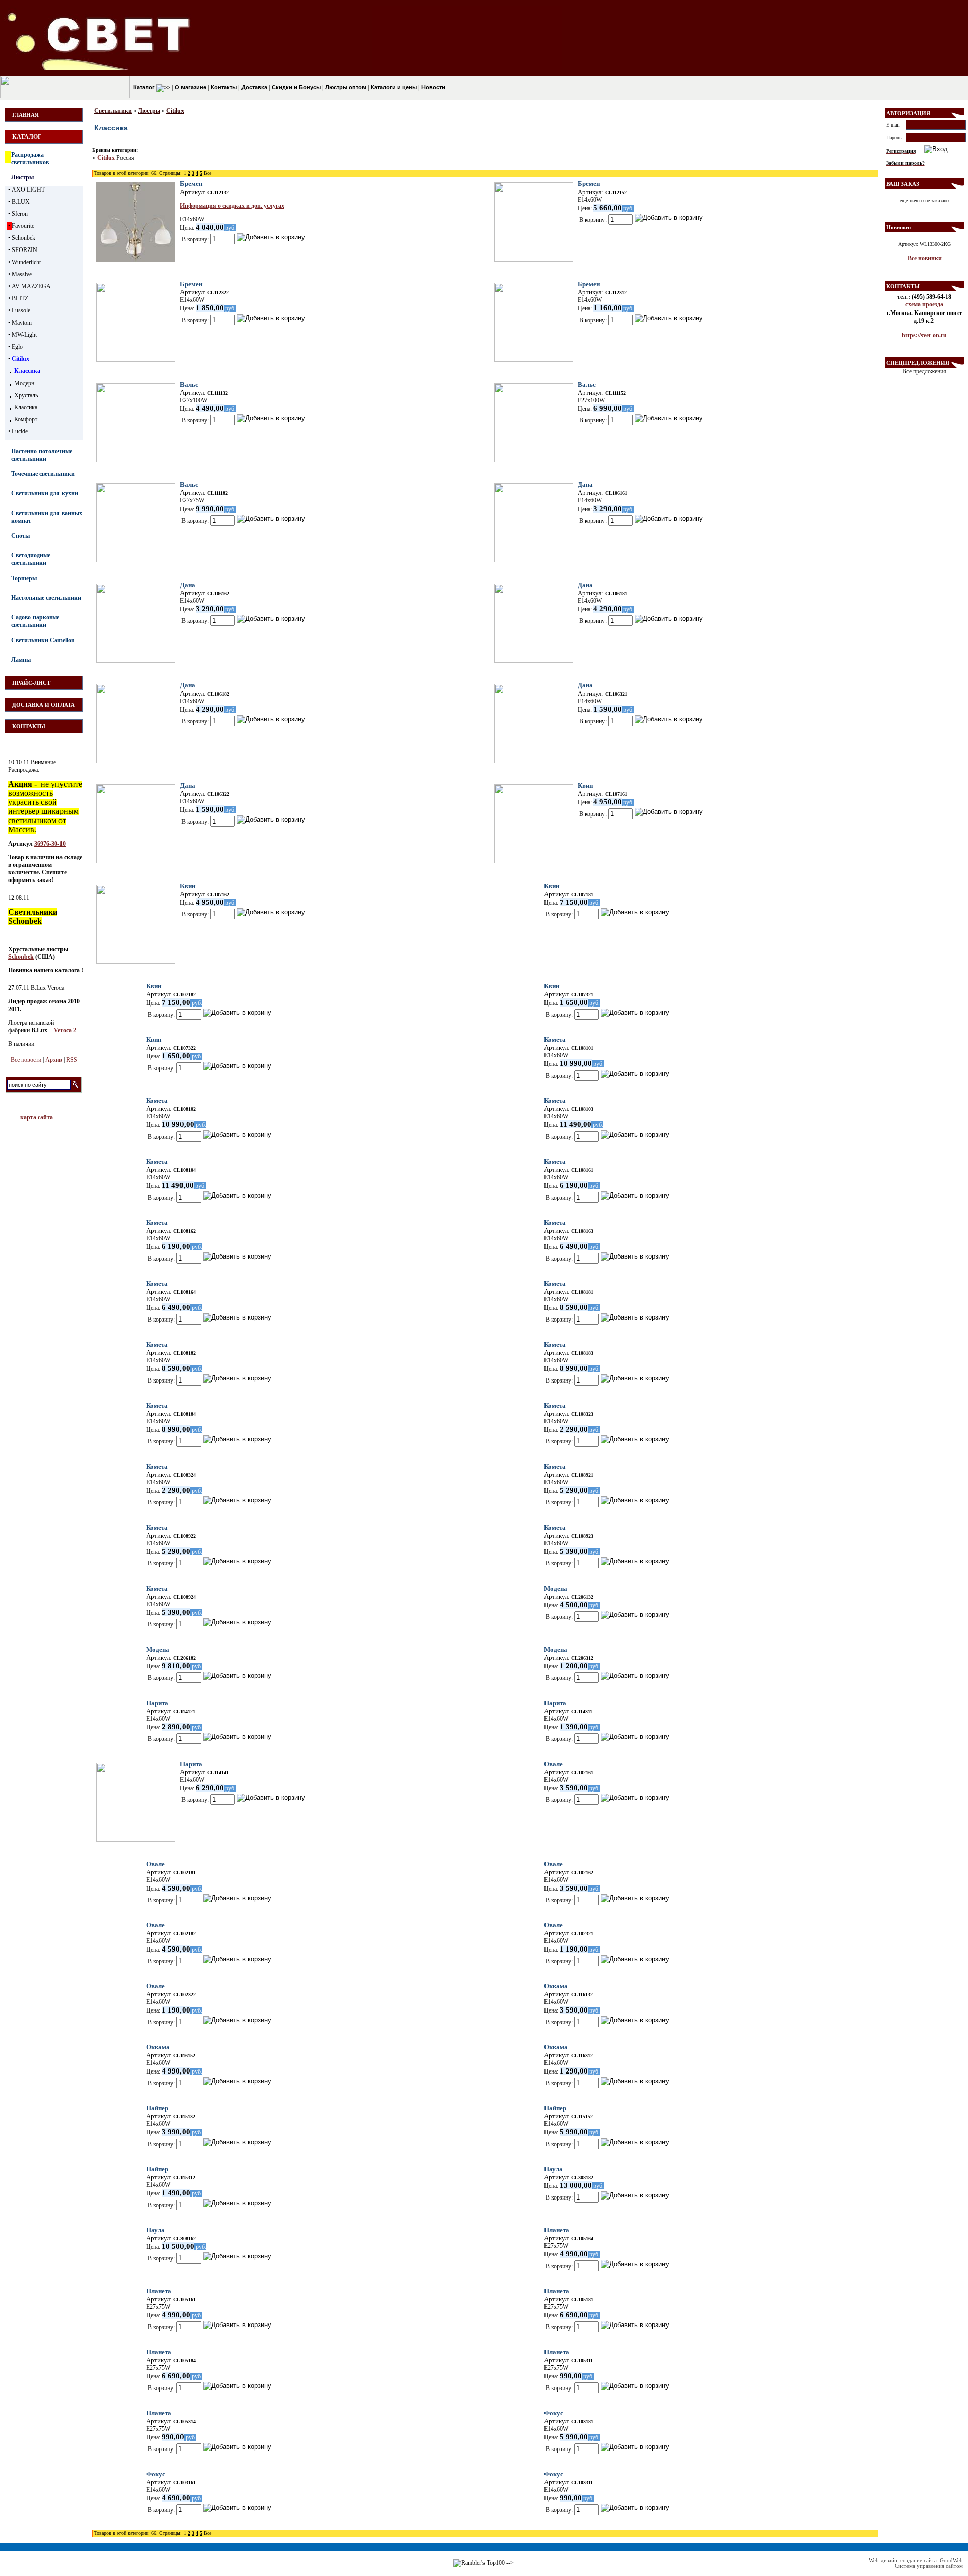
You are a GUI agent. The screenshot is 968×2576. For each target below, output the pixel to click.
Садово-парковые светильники (35, 621)
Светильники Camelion (43, 640)
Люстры (22, 177)
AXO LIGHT (28, 190)
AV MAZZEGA (31, 286)
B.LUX (21, 202)
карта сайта (37, 1117)
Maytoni (22, 323)
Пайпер (157, 2108)
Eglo (17, 347)
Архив (54, 1060)
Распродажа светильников (30, 159)
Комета (555, 1040)
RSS (72, 1060)
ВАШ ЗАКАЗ (903, 184)
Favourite (23, 226)
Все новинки (925, 258)
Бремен (191, 184)
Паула (553, 2169)
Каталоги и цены (393, 87)
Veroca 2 (65, 1030)
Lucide (20, 431)
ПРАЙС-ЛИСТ (31, 683)
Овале (553, 1764)
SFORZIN (24, 250)
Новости (433, 87)
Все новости (26, 1060)
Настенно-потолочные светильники (42, 455)
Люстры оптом (345, 87)
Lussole (21, 310)
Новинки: (899, 227)
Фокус (554, 2413)
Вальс (189, 384)
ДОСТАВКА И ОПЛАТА (43, 705)
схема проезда (924, 304)
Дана (585, 485)
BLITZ (20, 298)
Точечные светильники (43, 474)
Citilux (20, 359)
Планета (557, 2230)
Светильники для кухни (45, 493)
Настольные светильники (46, 598)
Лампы (21, 660)
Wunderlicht (26, 262)
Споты (20, 536)
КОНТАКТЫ (29, 726)
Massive (22, 274)
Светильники (113, 111)
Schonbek (23, 238)
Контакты (223, 87)
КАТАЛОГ (27, 137)
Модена (556, 1588)
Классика (27, 371)
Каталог (144, 87)
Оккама (556, 1986)
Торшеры (24, 578)
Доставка (254, 87)
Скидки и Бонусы (295, 87)
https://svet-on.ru (924, 335)
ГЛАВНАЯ (25, 115)
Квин (585, 786)
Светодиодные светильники (31, 559)
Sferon (20, 214)
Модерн (24, 383)
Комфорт (26, 419)
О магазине (190, 87)
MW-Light (24, 335)
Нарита (157, 1703)
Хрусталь (26, 395)
